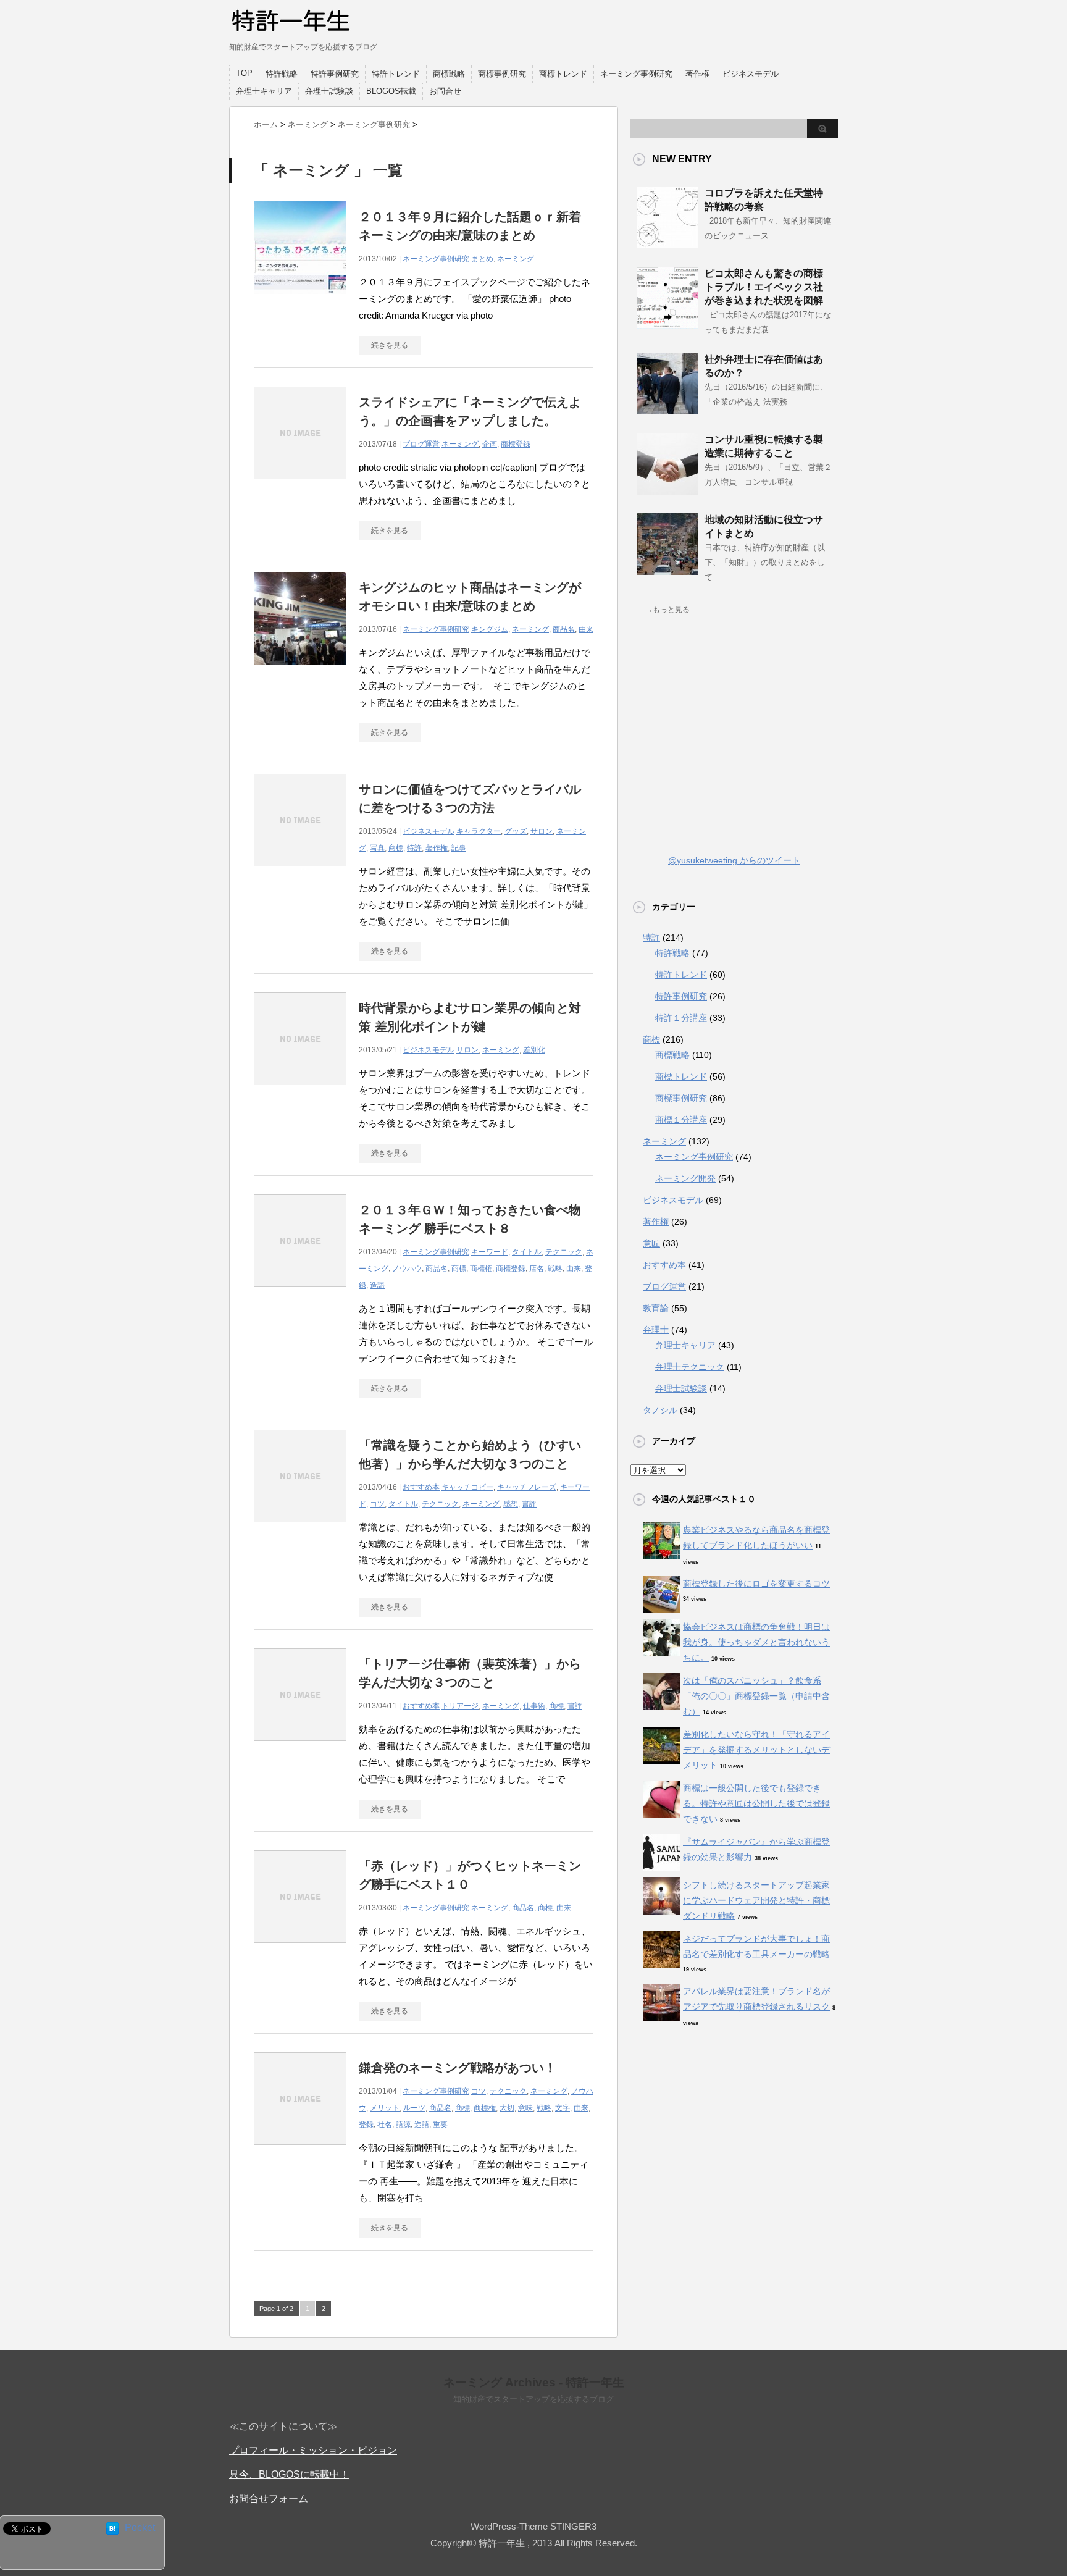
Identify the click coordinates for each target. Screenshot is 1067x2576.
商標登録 (516, 444)
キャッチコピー (467, 1487)
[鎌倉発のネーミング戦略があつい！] (300, 2151)
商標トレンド (563, 74)
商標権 (481, 1269)
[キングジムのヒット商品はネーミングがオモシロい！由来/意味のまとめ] (300, 671)
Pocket (140, 2528)
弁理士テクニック (690, 1367)
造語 (377, 1285)
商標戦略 (449, 74)
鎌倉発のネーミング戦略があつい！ (458, 2068)
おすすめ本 (421, 1487)
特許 (414, 848)
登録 (366, 2125)
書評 (529, 1504)
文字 (563, 2108)
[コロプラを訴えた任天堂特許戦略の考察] (667, 243)
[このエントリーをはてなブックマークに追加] (112, 2529)
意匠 (651, 1243)
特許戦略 (282, 74)
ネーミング (516, 259)
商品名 (564, 629)
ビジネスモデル (751, 74)
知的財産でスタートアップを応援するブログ (533, 2399)
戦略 (555, 1269)
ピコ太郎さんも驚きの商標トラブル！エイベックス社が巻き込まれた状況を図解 (764, 287)
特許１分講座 (681, 1018)
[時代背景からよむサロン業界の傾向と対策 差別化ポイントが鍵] (300, 1092)
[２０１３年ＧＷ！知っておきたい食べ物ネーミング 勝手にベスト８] (300, 1294)
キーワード (490, 1252)
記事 (459, 848)
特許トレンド (396, 74)
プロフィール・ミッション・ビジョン (313, 2450)
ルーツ (414, 2108)
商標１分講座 (681, 1120)
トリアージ (460, 1706)
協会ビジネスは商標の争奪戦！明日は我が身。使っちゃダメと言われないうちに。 (756, 1642)
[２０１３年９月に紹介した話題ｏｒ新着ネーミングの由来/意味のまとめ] (300, 300)
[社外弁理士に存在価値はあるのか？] (667, 409)
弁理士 (656, 1330)
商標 (396, 848)
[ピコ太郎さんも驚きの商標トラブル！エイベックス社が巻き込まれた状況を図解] (667, 324)
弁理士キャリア (264, 91)
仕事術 (534, 1706)
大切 (507, 2108)
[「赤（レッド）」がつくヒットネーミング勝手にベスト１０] (300, 1949)
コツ (377, 1504)
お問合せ (445, 91)
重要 (440, 2125)
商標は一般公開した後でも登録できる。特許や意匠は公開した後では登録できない (756, 1803)
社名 (385, 2125)
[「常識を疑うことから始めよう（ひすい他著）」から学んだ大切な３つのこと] (300, 1529)
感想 (511, 1504)
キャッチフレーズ (527, 1487)
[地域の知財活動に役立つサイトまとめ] (667, 570)
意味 (525, 2108)
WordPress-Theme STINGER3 (533, 2526)
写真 (377, 848)
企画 (490, 444)
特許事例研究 (335, 74)
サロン (542, 831)
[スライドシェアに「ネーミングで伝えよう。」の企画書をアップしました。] (300, 486)
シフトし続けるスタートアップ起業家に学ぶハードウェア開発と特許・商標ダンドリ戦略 (756, 1900)
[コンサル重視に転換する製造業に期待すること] (667, 490)
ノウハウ (407, 1269)
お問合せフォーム (269, 2498)
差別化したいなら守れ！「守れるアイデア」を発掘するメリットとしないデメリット (756, 1750)
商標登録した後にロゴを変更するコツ (756, 1584)
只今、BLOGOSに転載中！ (289, 2474)
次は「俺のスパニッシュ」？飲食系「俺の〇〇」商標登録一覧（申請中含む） (756, 1696)
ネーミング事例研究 (636, 74)
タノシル (660, 1410)
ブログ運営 (421, 444)
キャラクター (479, 831)
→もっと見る (667, 610)
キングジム (490, 629)
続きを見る (390, 345)
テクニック (564, 1252)
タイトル (527, 1252)
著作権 (697, 74)
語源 (403, 2125)
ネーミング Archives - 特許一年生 (534, 2382)
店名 (537, 1269)
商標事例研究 (502, 74)
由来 (586, 629)
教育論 (656, 1308)
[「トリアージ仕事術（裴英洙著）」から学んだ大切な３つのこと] (300, 1747)
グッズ (516, 831)
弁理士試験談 (329, 91)
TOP (244, 73)
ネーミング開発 (685, 1178)
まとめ (482, 259)
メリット (385, 2108)
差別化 (534, 1050)
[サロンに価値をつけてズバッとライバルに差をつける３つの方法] (300, 873)
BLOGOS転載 (391, 91)
